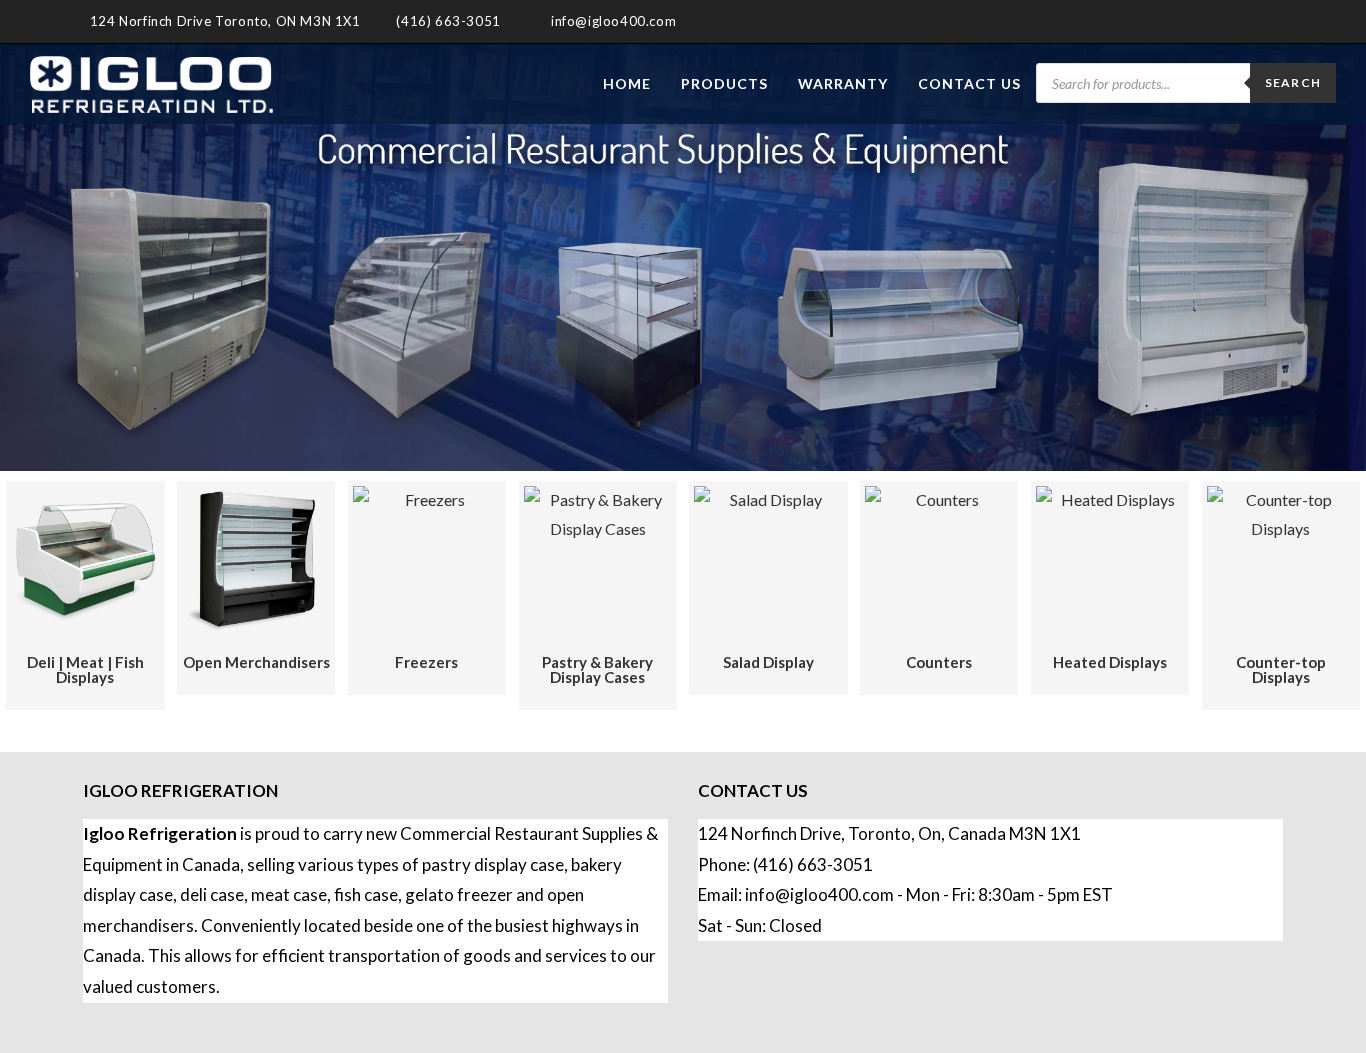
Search (1293, 82)
